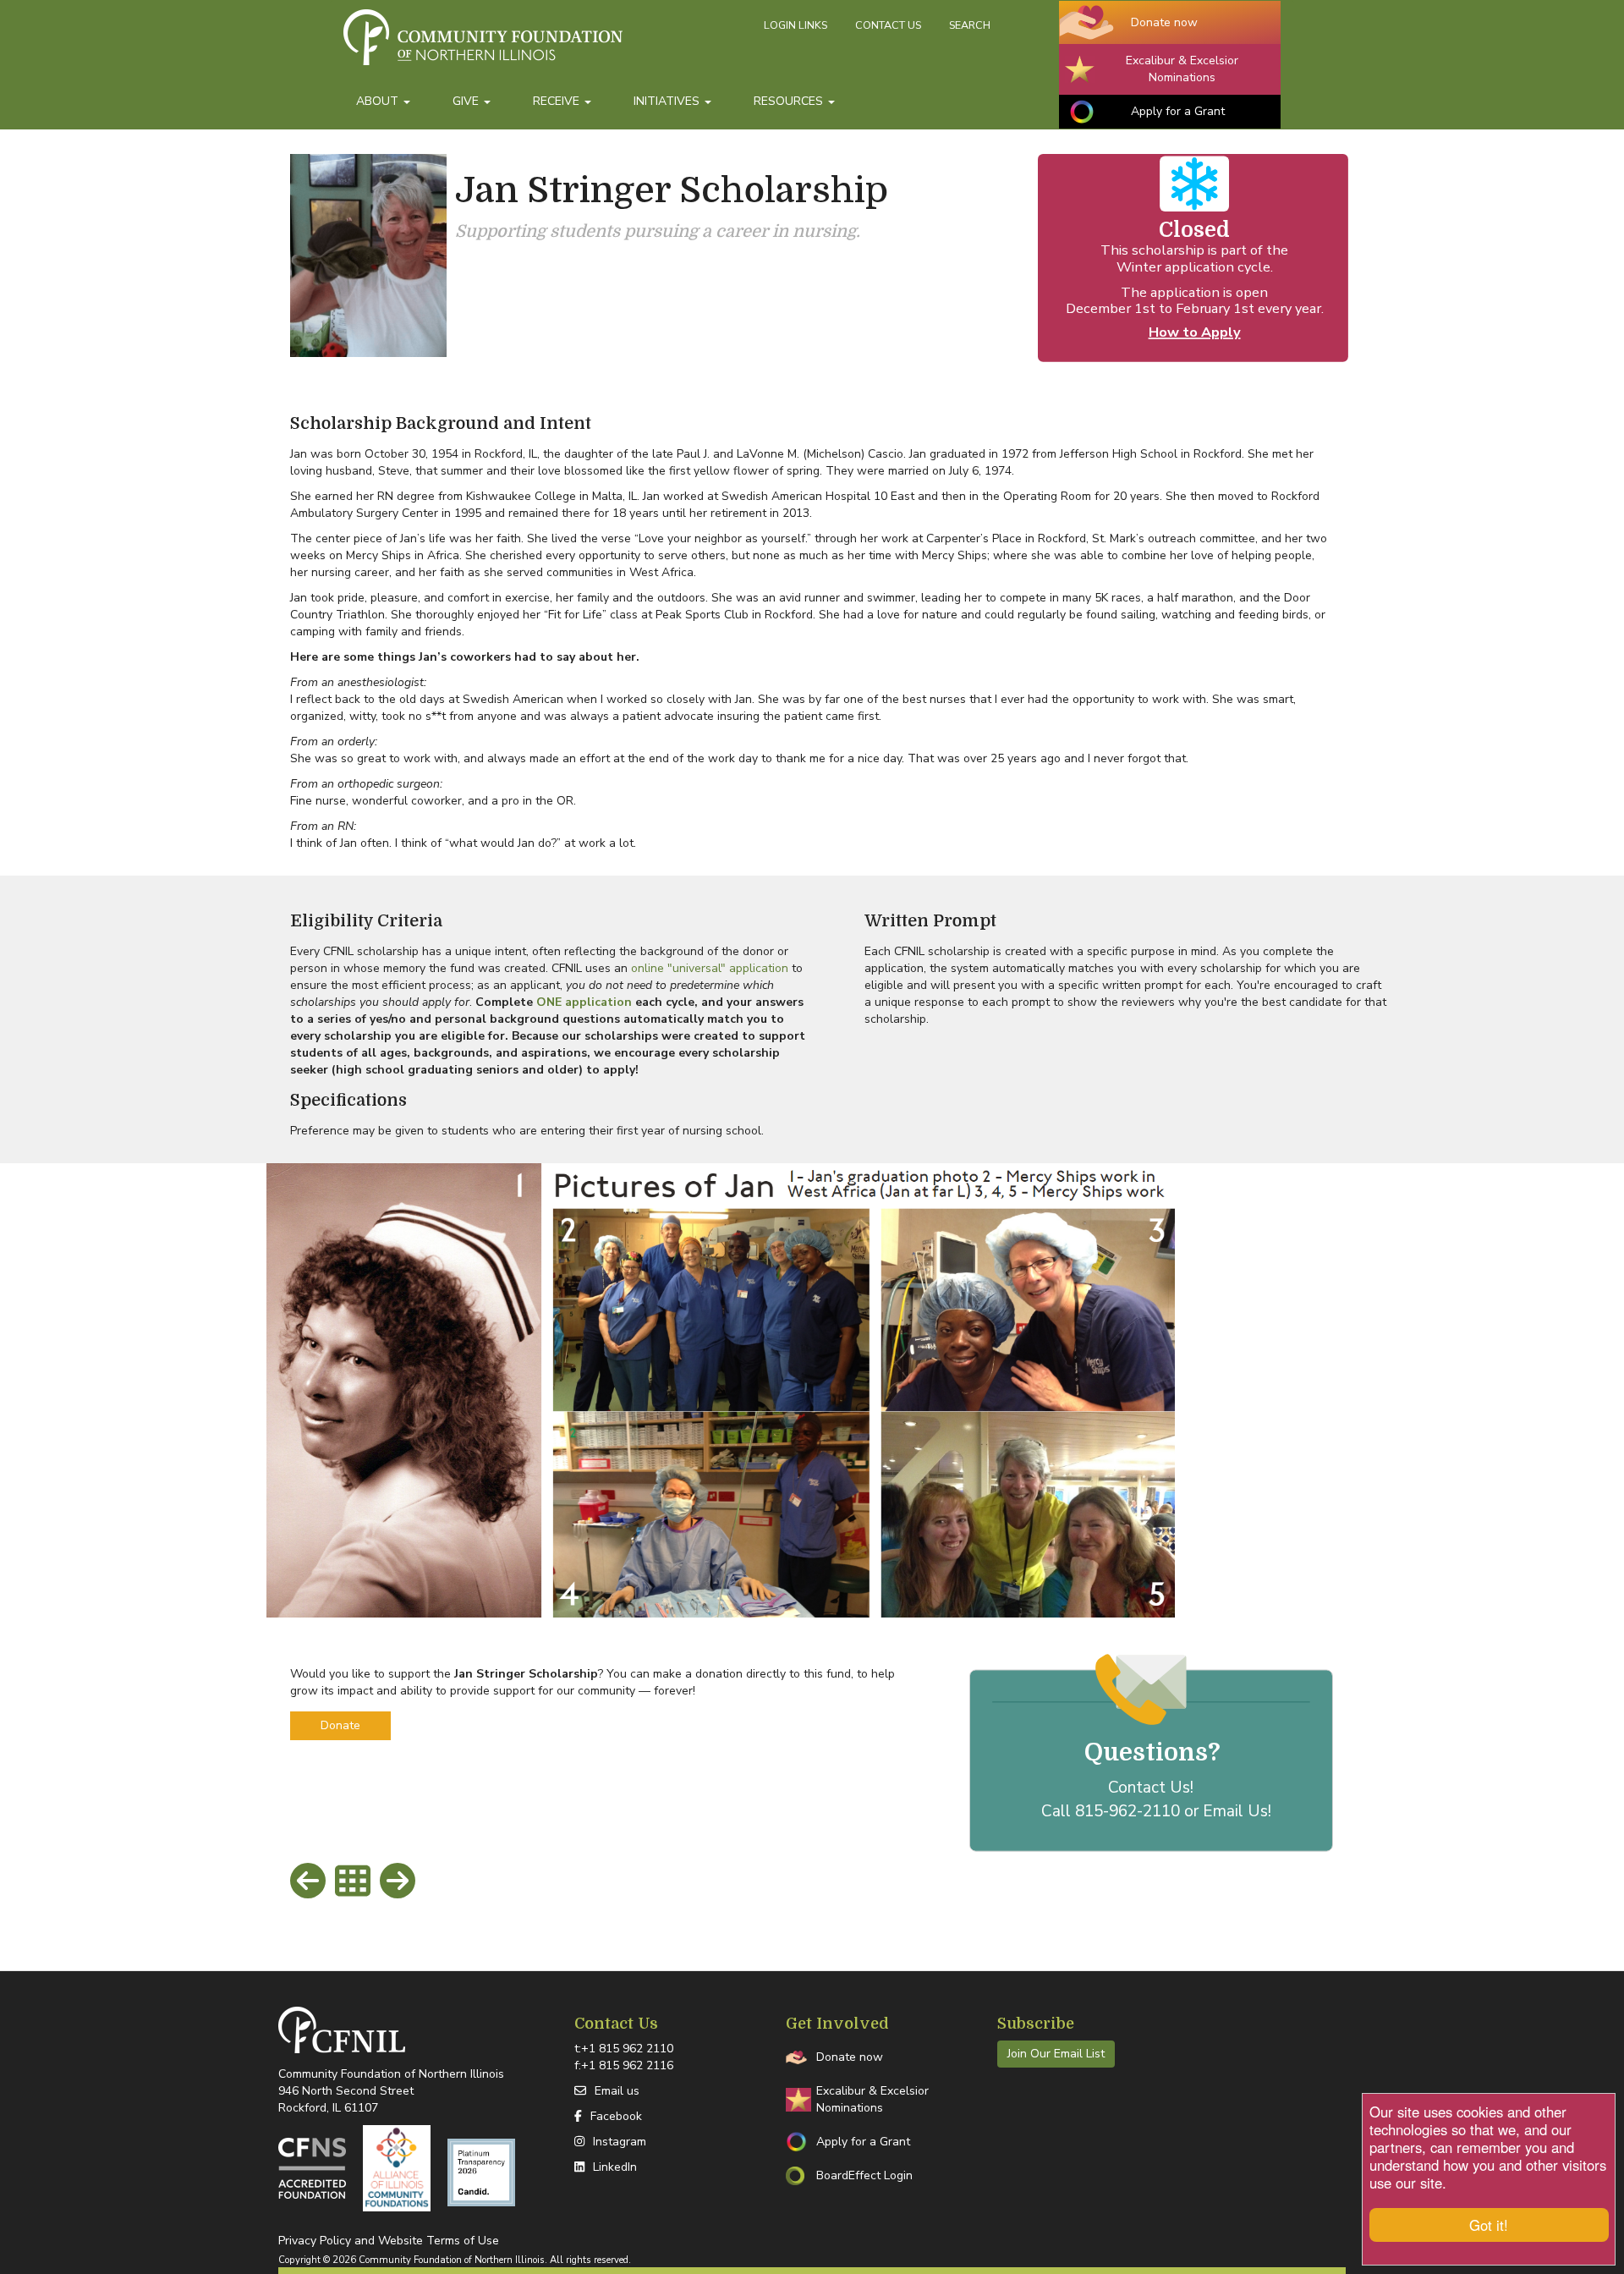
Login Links (796, 25)
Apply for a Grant (1178, 111)
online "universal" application (710, 968)
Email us (617, 2091)
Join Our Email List (1056, 2054)
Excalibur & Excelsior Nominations (1182, 69)
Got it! (1489, 2225)
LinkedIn (615, 2167)
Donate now (1164, 22)
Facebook (616, 2116)
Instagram (620, 2142)
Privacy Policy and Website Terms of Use (389, 2241)
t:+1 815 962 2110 (624, 2049)
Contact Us (888, 25)
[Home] (547, 45)
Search (970, 25)
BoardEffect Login (864, 2175)
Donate (340, 1725)
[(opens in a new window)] (312, 2168)
